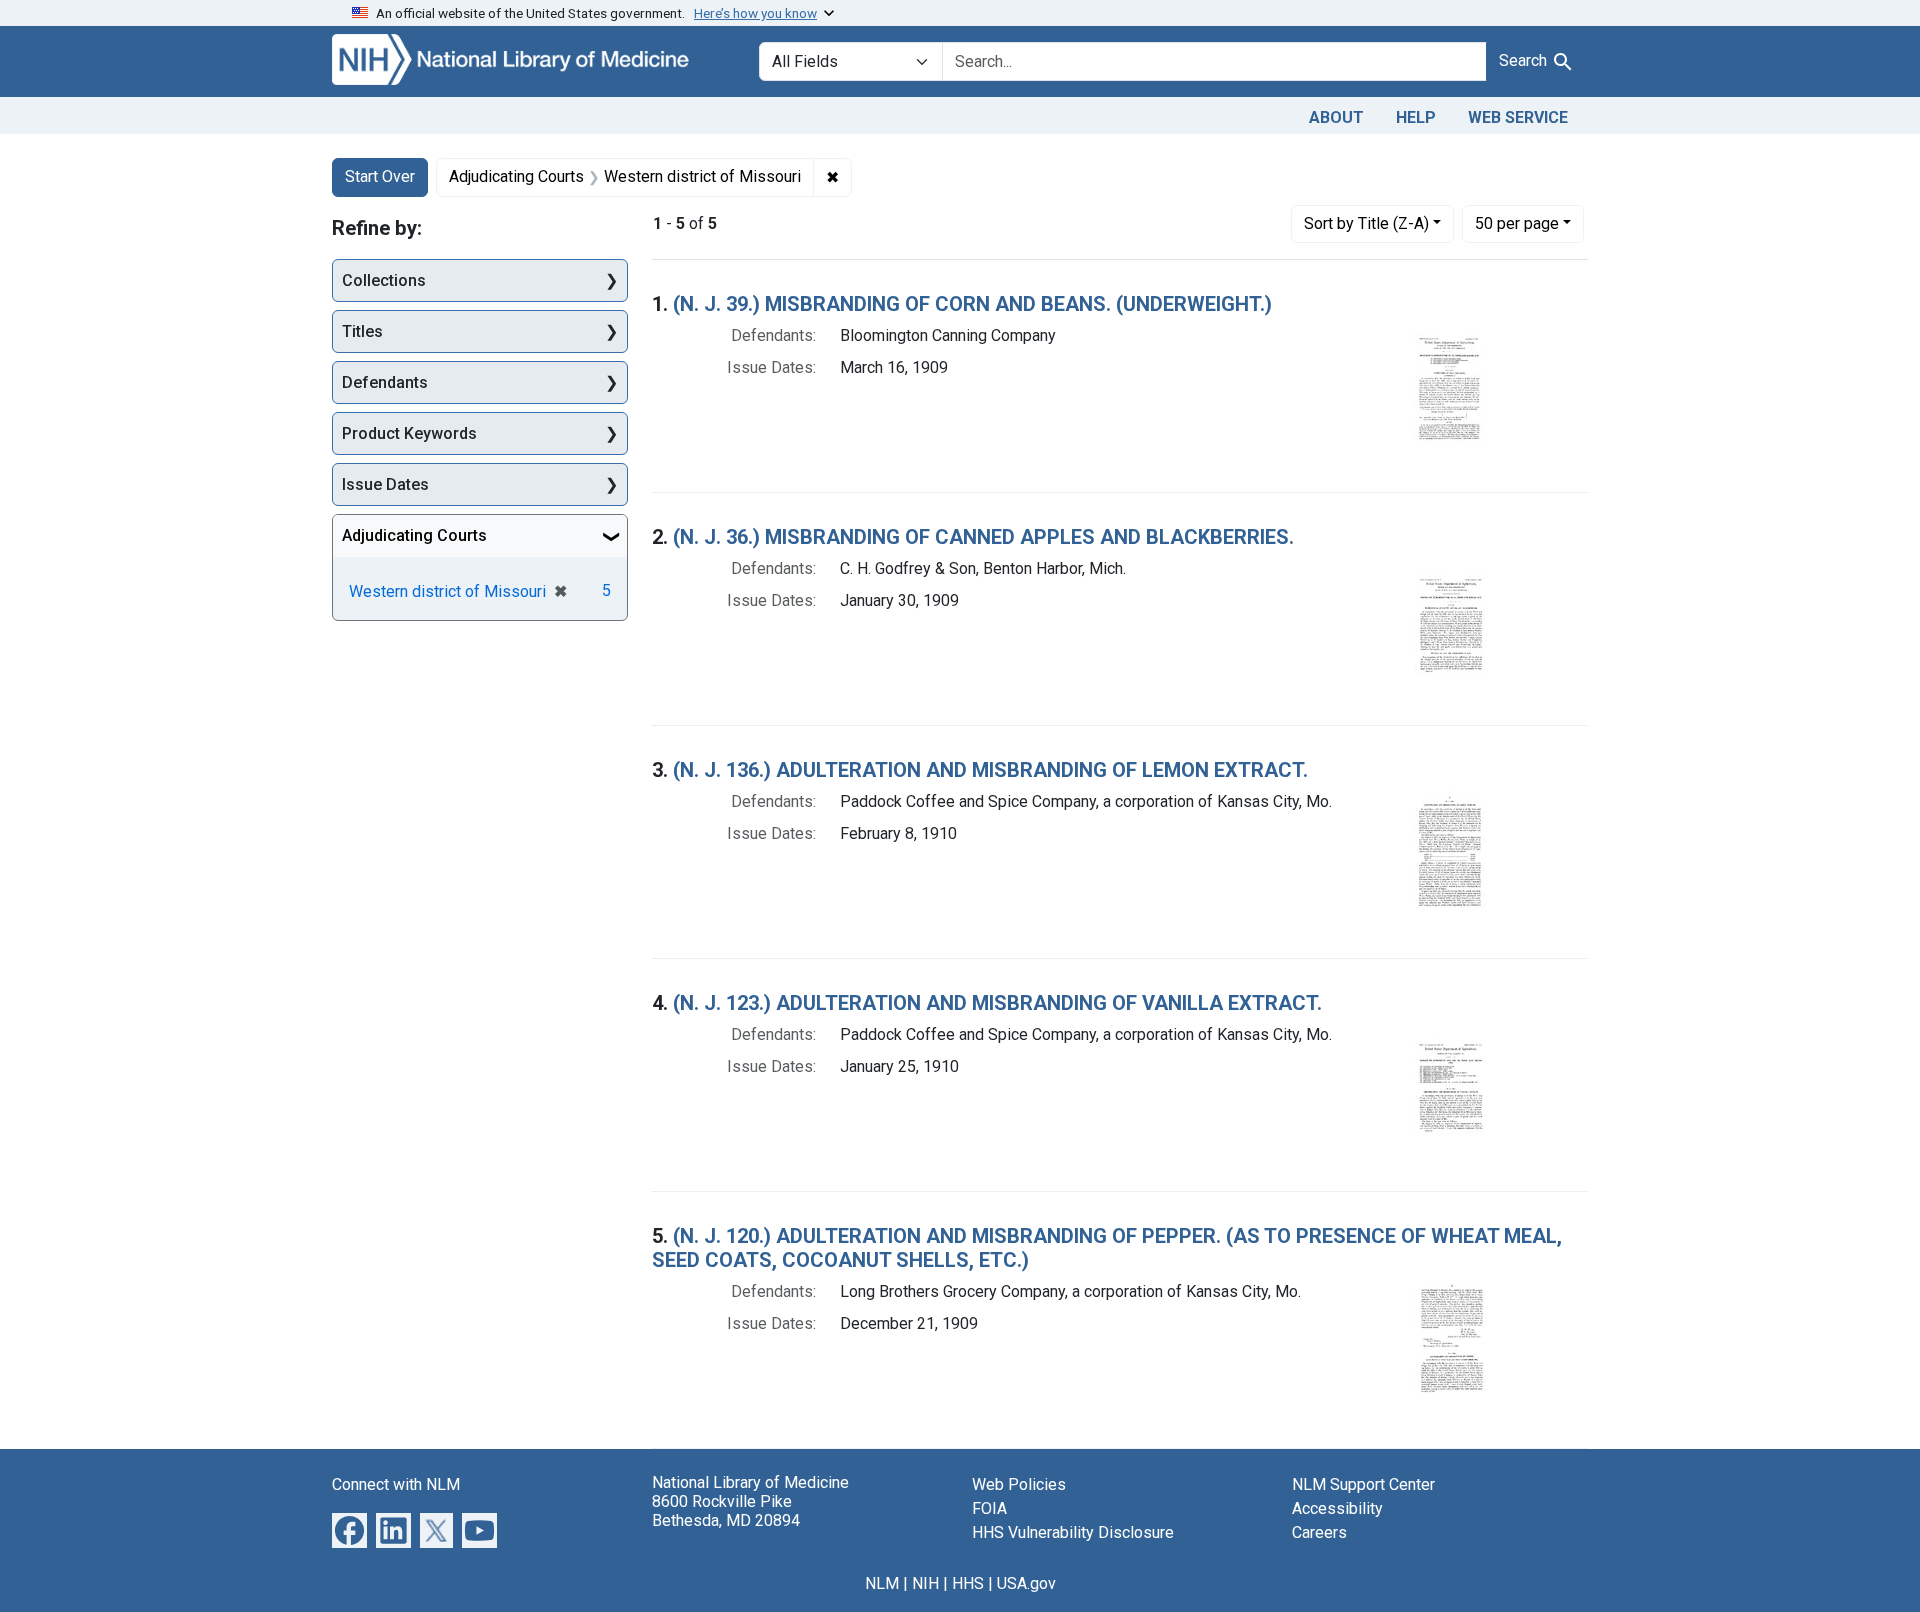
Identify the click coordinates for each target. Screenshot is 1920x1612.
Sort (1366, 223)
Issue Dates (385, 484)
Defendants (385, 382)
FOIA (989, 1508)
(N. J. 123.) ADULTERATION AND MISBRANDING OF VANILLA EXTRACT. (997, 1003)
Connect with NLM (396, 1484)
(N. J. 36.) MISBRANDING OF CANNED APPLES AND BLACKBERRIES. (983, 537)
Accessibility (1337, 1508)
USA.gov (1026, 1583)
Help (1416, 117)
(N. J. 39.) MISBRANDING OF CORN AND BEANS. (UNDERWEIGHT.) (972, 304)
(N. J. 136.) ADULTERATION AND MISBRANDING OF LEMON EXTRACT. (990, 770)
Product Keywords (409, 433)
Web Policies (1019, 1484)
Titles (362, 331)
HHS (968, 1583)
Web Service (1518, 117)
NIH (925, 1583)
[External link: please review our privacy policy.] (349, 1528)
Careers (1319, 1532)
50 (1517, 223)
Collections (384, 280)
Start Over (380, 176)
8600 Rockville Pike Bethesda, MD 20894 (726, 1511)
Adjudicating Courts (414, 535)
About (1336, 117)
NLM (882, 1583)
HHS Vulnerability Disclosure (1073, 1532)
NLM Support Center (1363, 1484)
